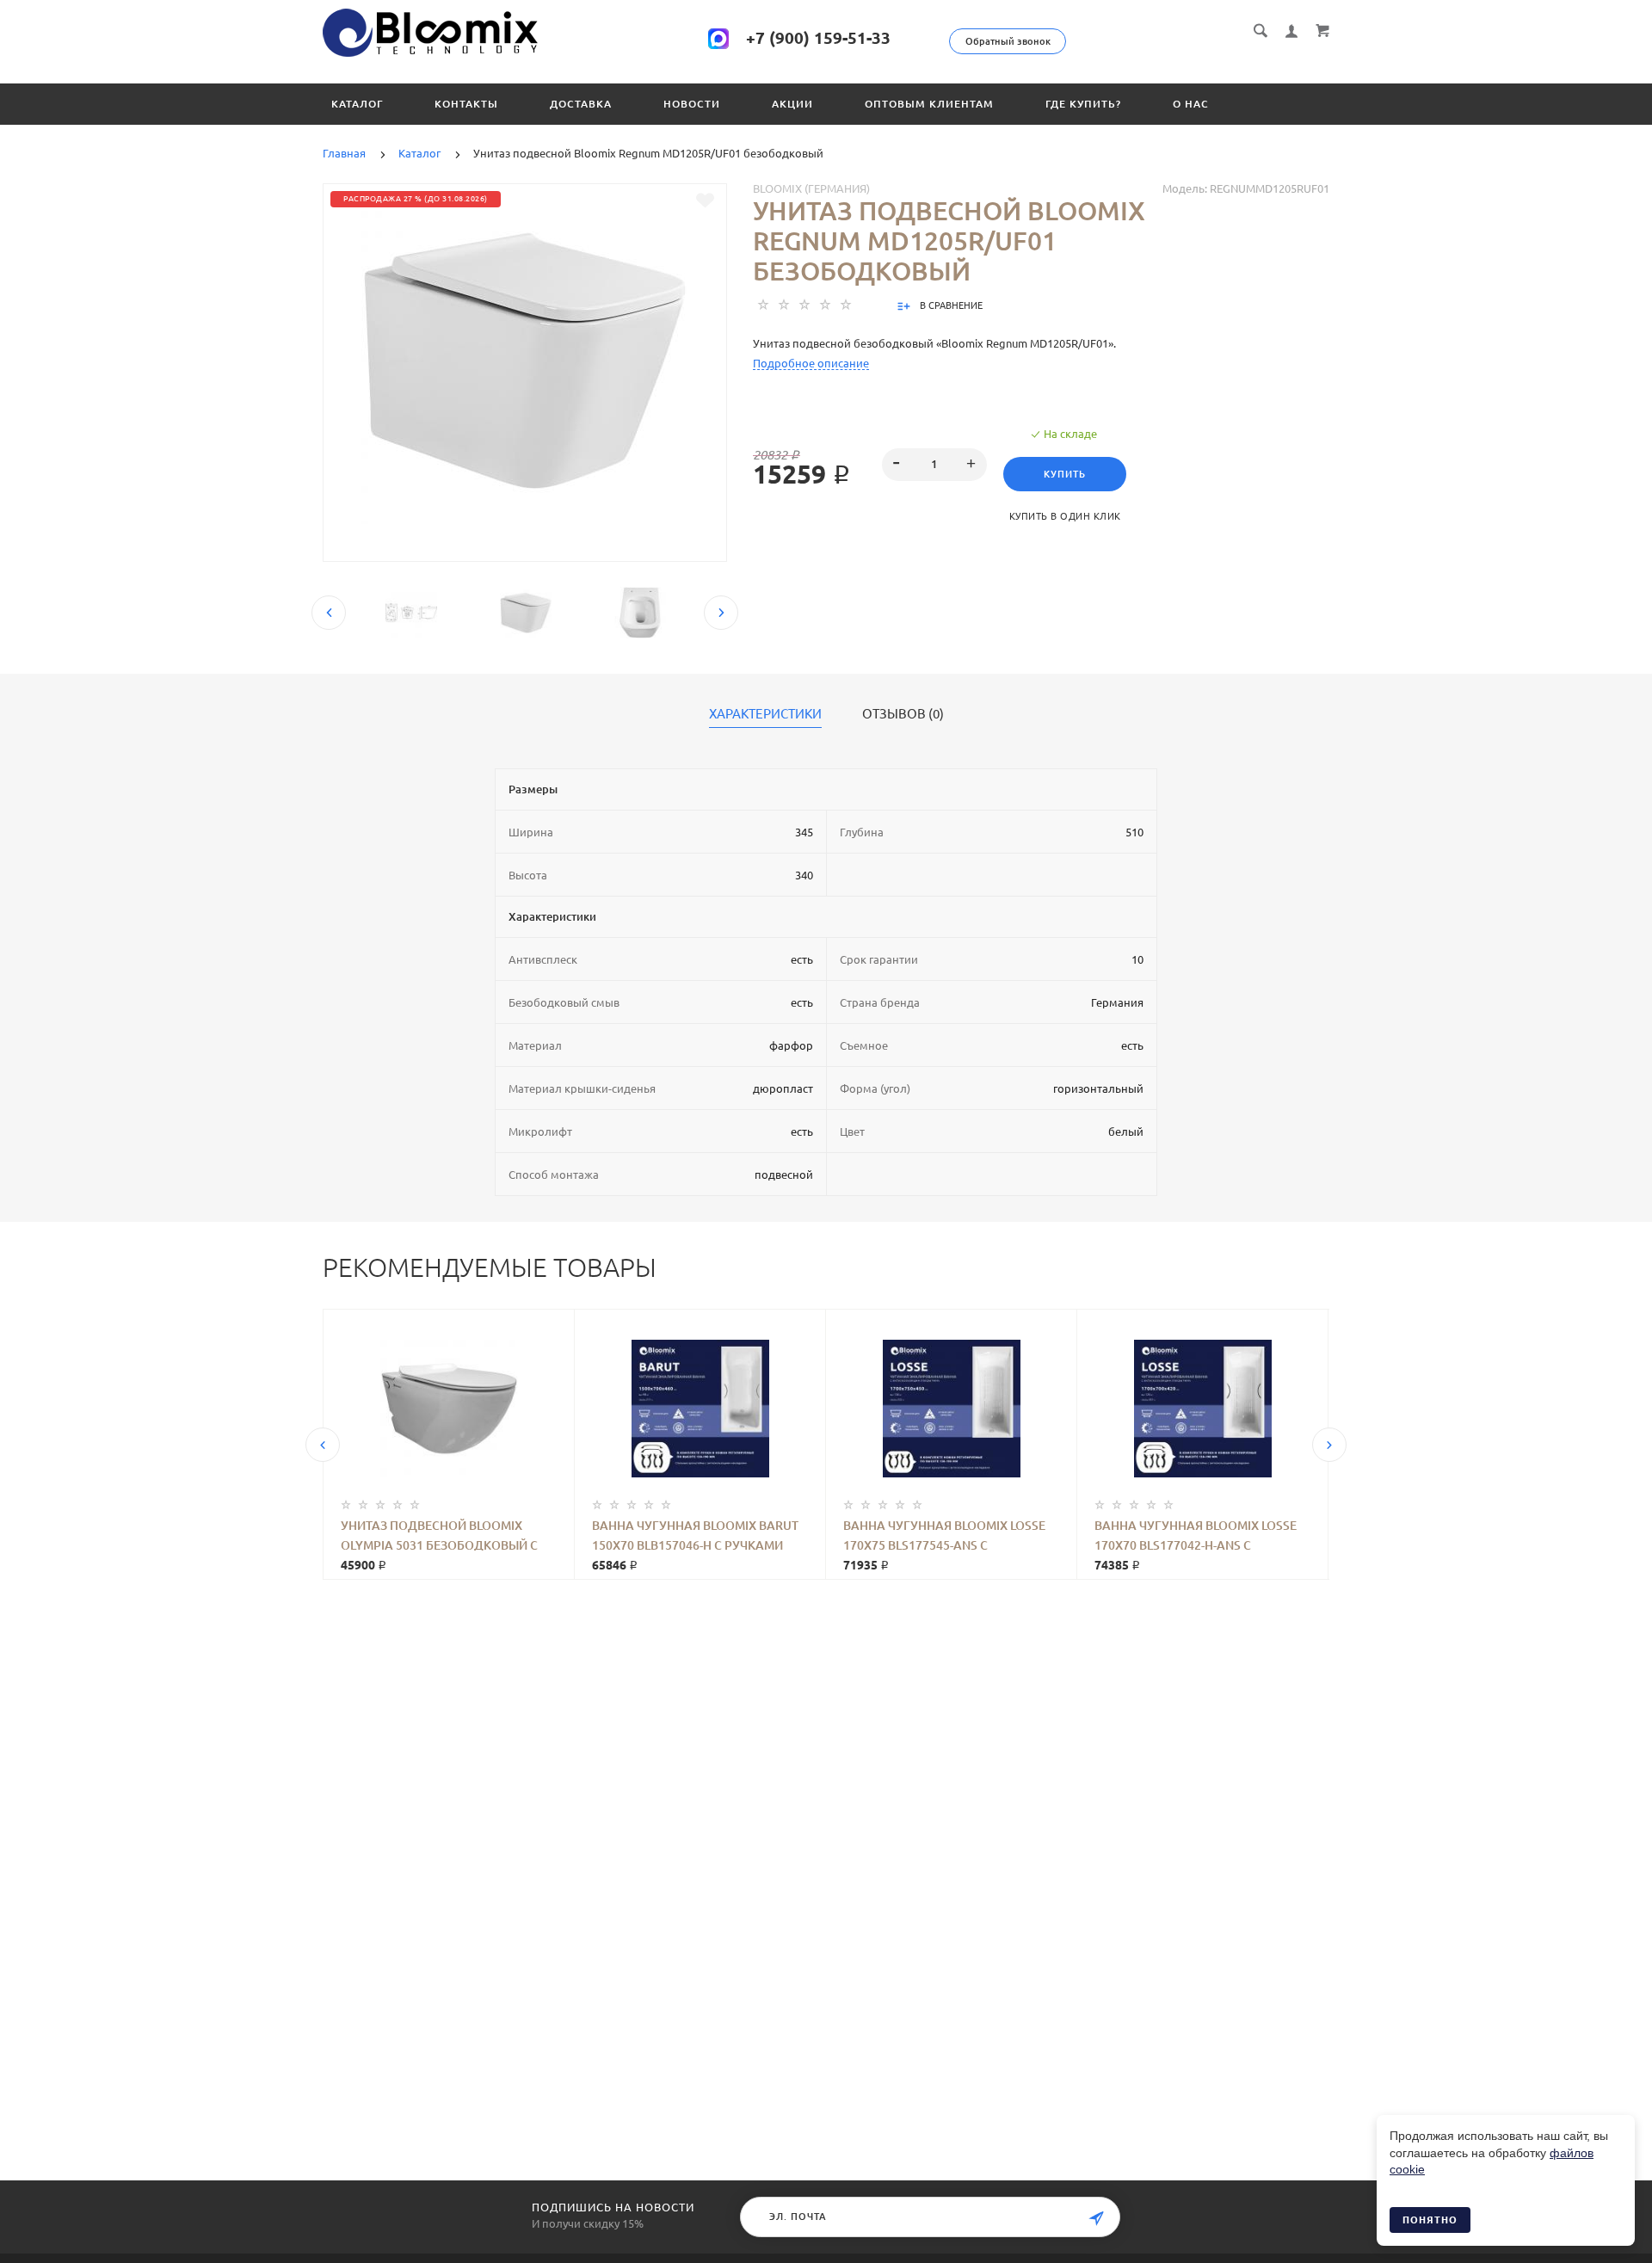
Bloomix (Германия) (811, 188)
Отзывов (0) (903, 714)
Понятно (1430, 2220)
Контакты (466, 104)
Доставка (581, 104)
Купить (1065, 474)
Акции (792, 104)
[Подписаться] (1096, 2219)
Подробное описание (811, 363)
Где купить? (1083, 104)
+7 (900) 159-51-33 (818, 38)
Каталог (357, 104)
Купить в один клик (1065, 516)
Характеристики (765, 714)
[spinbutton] (935, 465)
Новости (692, 104)
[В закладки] (705, 200)
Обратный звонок (1008, 41)
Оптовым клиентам (929, 104)
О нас (1191, 104)
